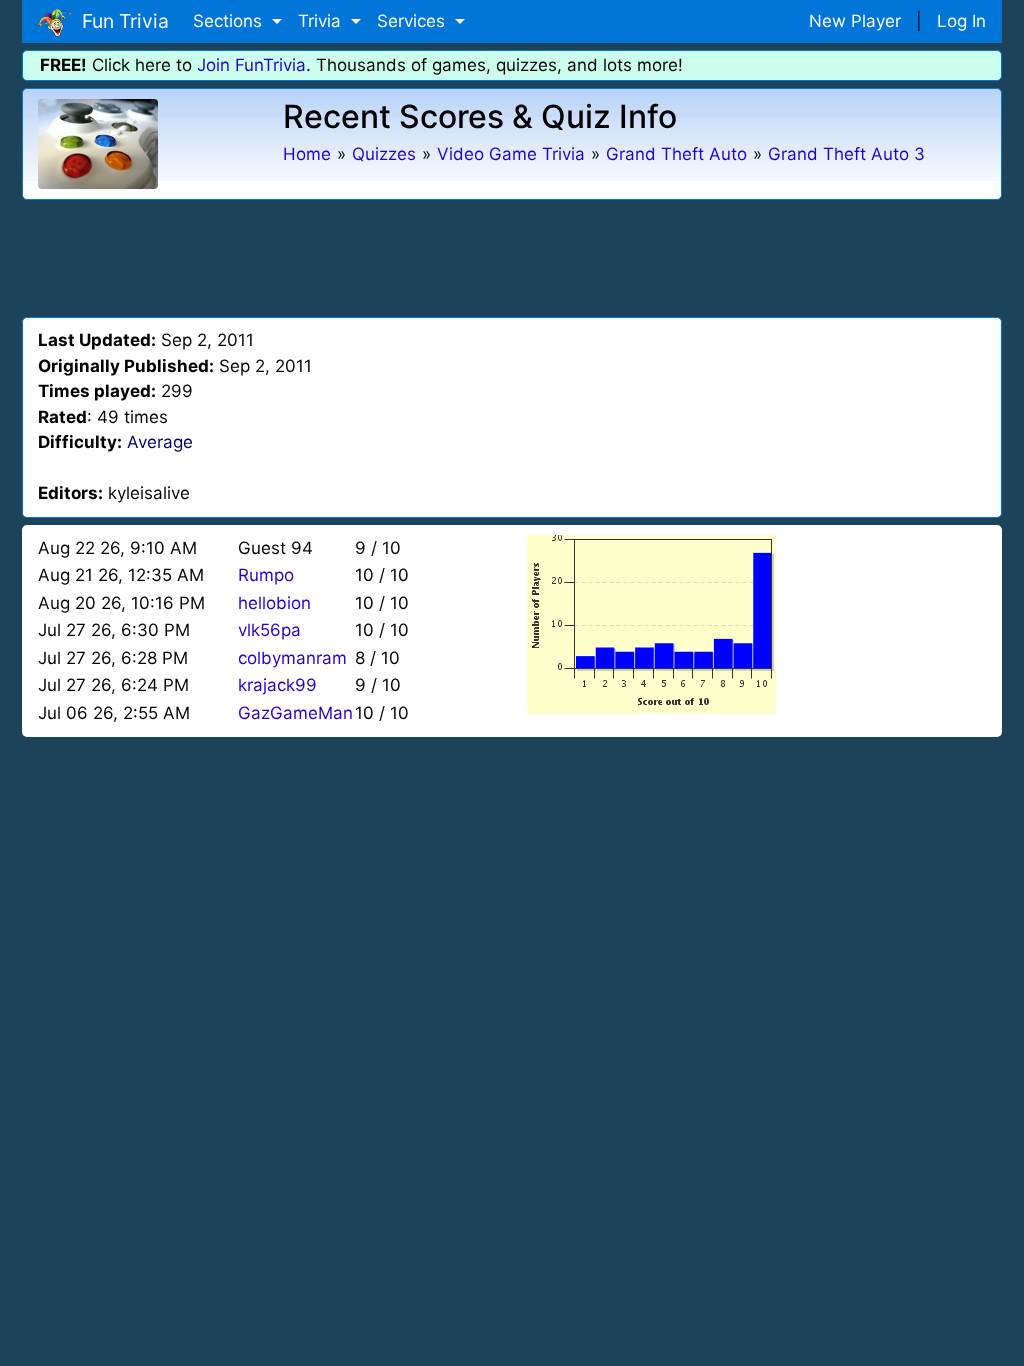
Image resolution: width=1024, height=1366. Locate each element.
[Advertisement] (512, 255)
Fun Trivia (120, 21)
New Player (855, 21)
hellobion (274, 603)
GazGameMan (295, 713)
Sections (230, 21)
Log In (961, 21)
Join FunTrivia (251, 65)
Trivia (322, 21)
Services (413, 21)
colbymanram (292, 658)
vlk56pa (269, 630)
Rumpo (266, 575)
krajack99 (277, 685)
